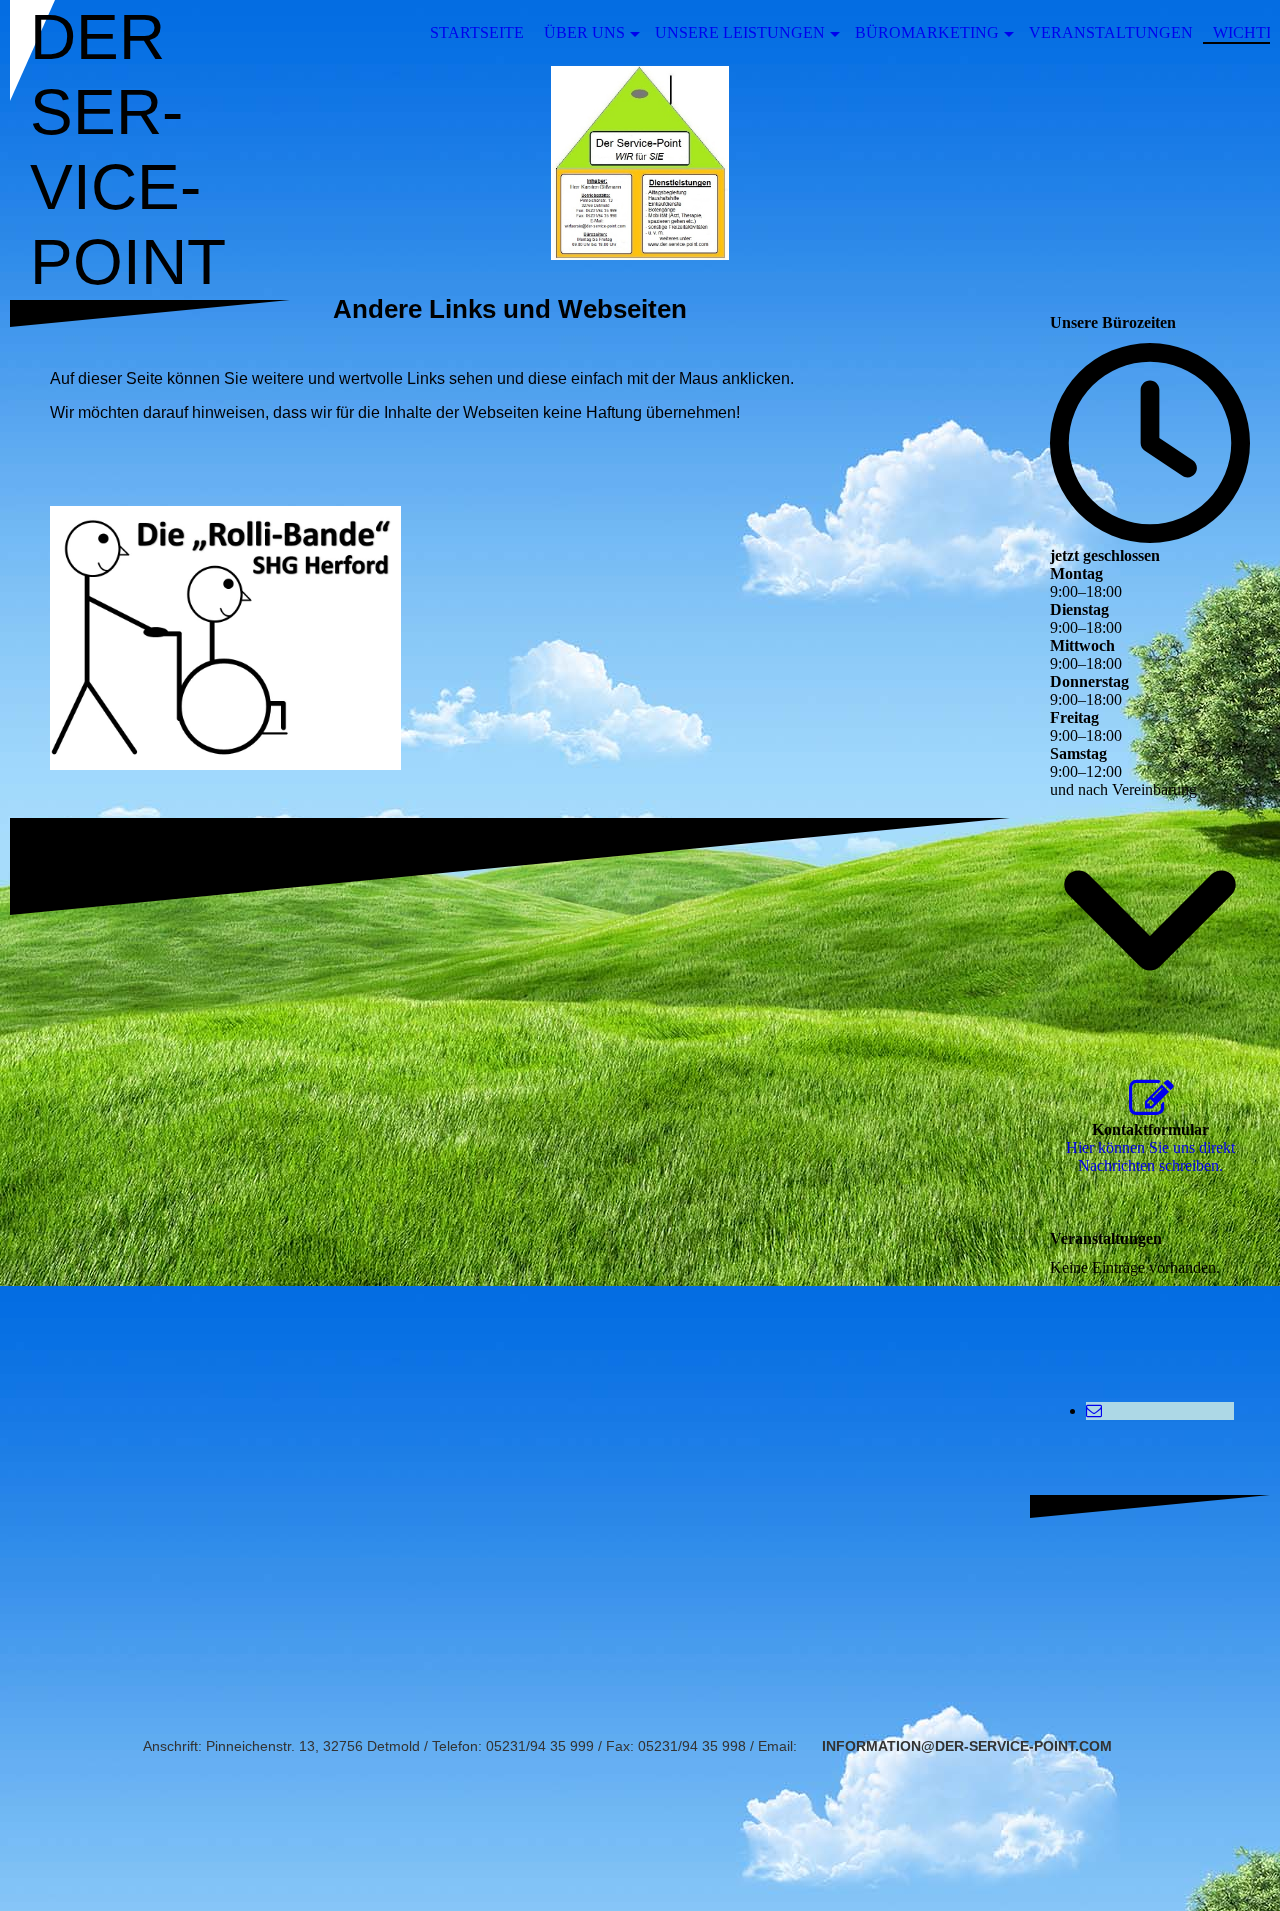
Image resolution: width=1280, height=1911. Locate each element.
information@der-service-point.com (967, 1746)
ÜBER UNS (584, 32)
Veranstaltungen (1111, 32)
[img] (640, 163)
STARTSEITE (477, 32)
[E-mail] (1094, 1410)
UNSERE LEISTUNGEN (740, 32)
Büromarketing (927, 32)
